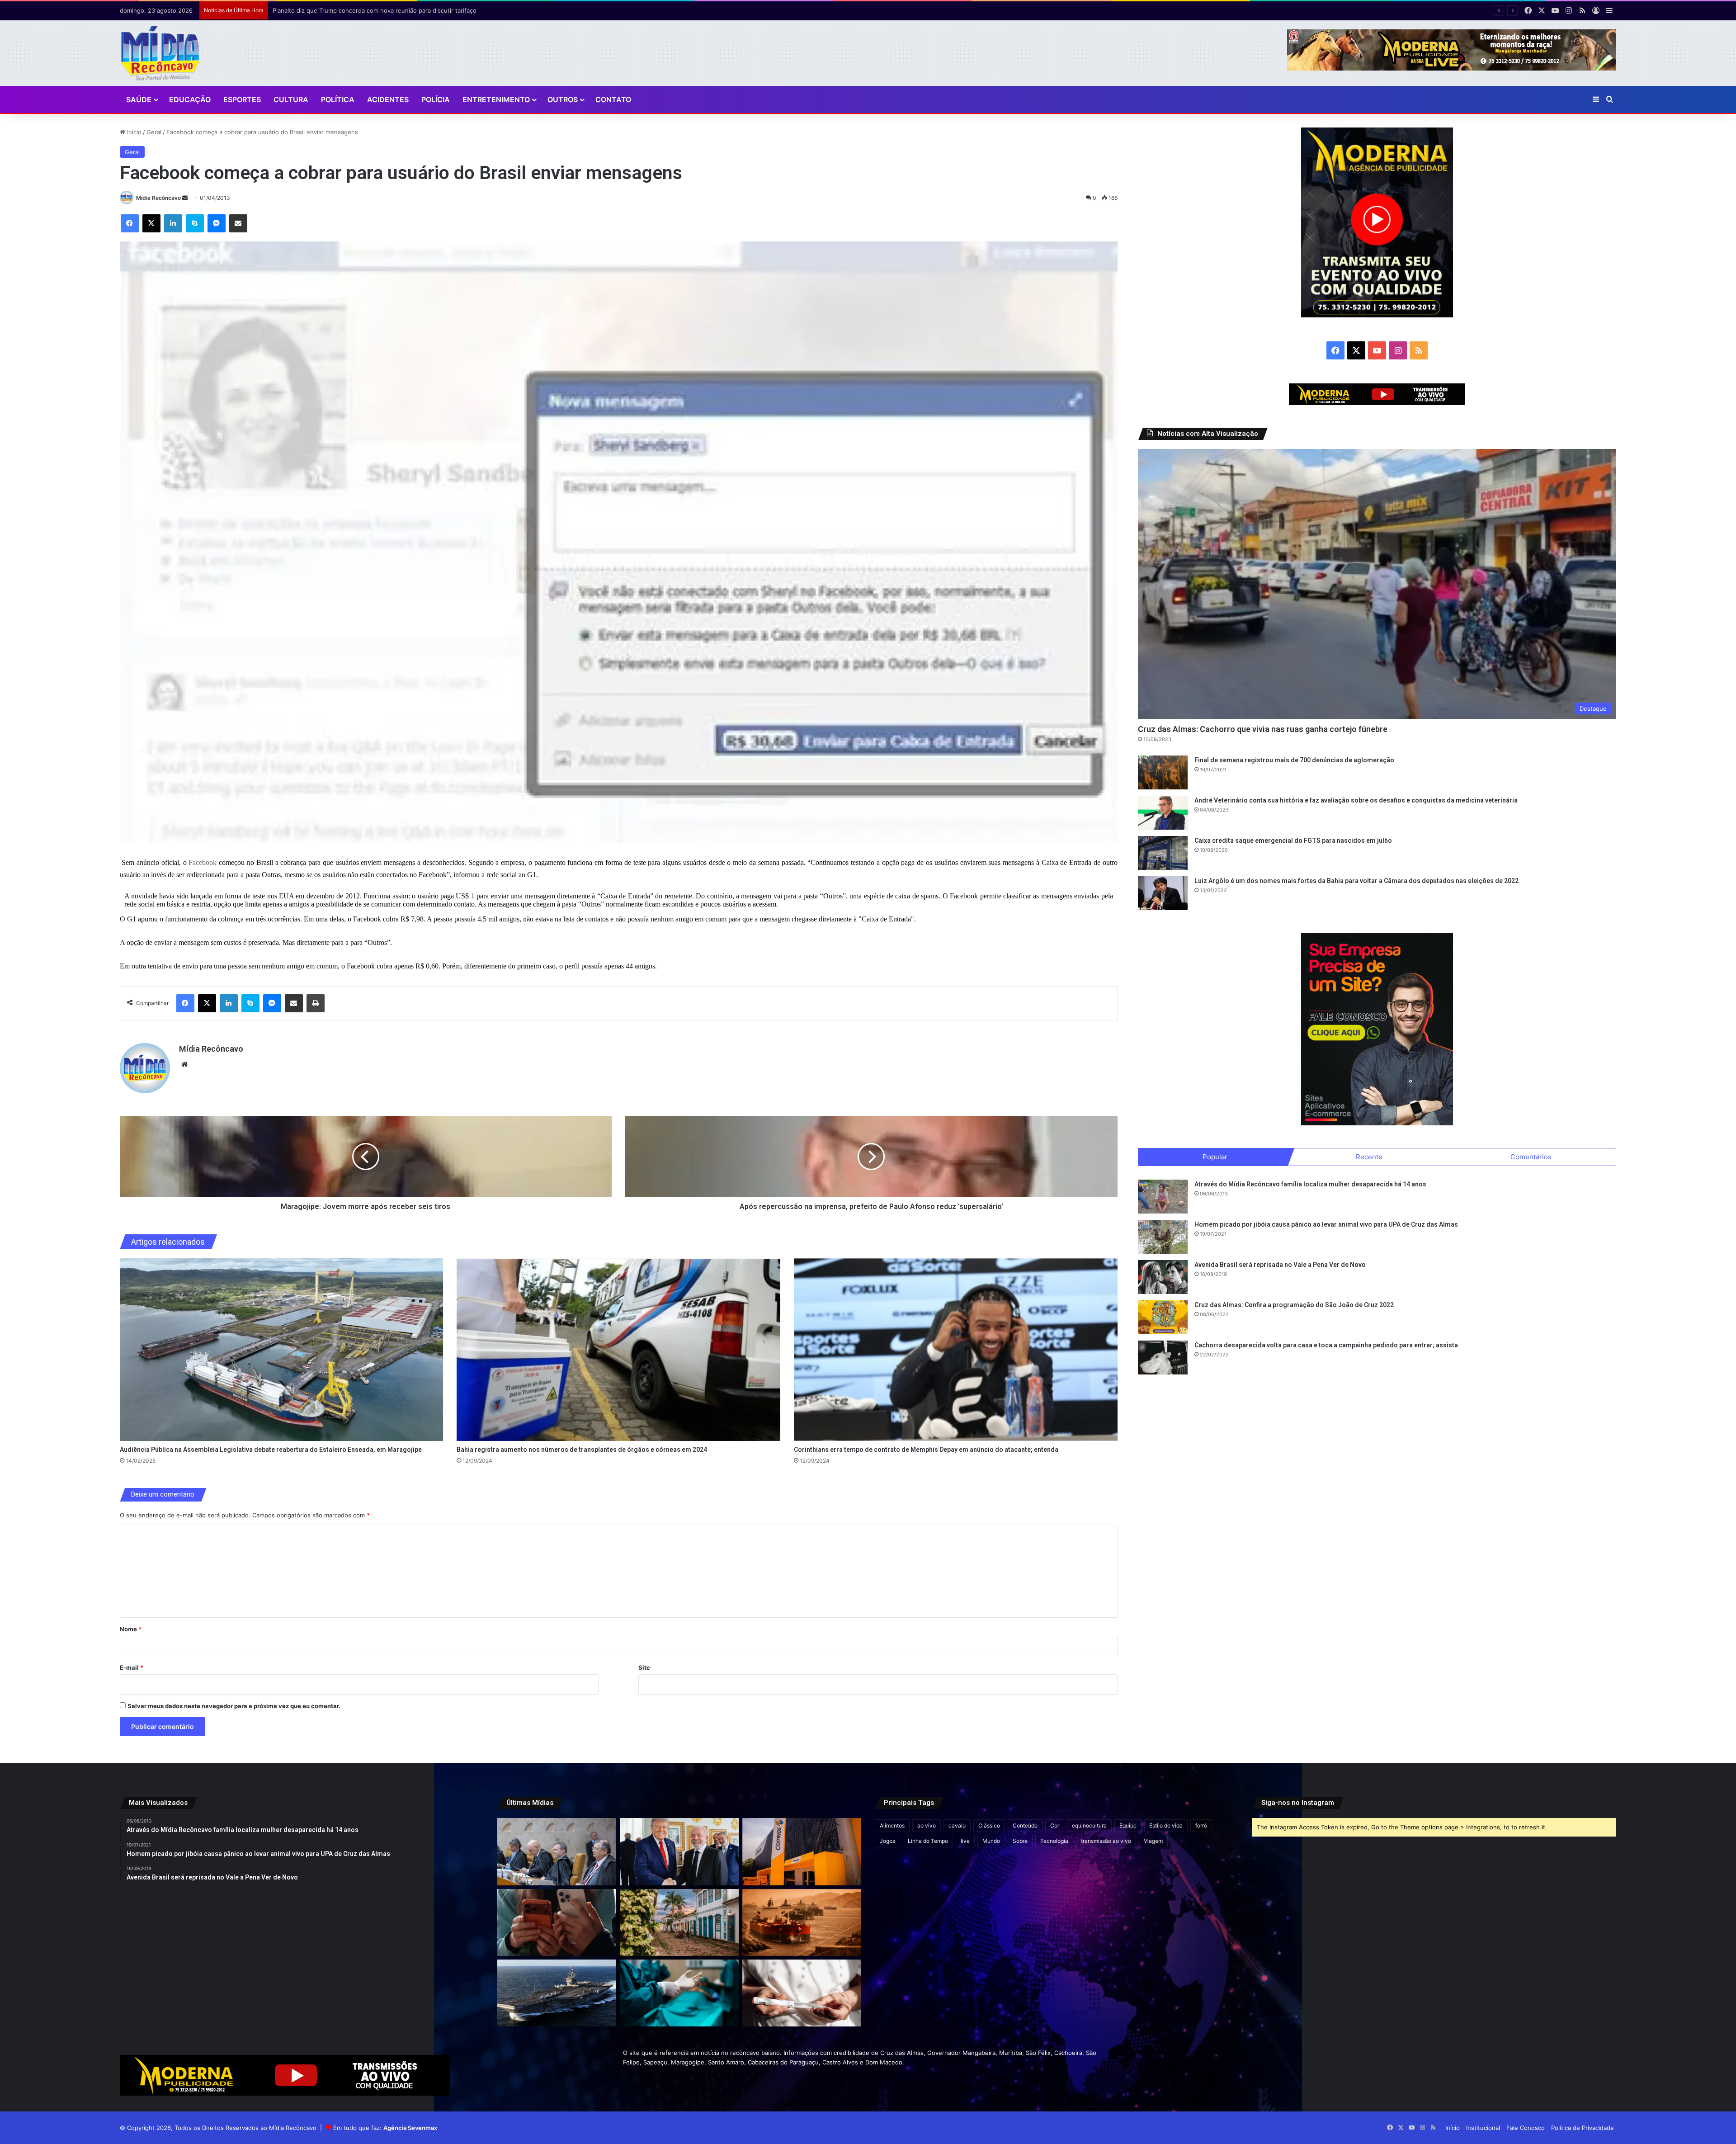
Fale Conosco (1526, 2128)
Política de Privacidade (1583, 2128)
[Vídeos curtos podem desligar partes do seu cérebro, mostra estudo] (557, 1922)
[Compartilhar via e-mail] (238, 223)
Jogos (887, 1841)
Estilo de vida (1166, 1825)
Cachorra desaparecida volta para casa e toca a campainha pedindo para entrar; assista (1326, 1345)
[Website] (184, 1064)
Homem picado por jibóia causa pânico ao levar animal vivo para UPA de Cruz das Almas (1326, 1224)
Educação (190, 99)
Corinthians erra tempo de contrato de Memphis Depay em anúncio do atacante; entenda (926, 1450)
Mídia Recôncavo (158, 198)
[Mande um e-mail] (185, 198)
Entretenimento (496, 99)
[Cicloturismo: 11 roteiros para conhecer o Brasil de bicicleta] (679, 1922)
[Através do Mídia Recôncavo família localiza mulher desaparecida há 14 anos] (1163, 1197)
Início (133, 132)
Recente (1369, 1157)
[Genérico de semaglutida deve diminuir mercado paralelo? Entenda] (802, 1993)
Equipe (1128, 1825)
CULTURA (291, 99)
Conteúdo (1025, 1825)
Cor (1055, 1825)
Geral (154, 132)
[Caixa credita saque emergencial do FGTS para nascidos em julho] (1163, 853)
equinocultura (1089, 1825)
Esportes (242, 99)
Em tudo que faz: (385, 2128)
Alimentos (892, 1825)
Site (644, 1667)
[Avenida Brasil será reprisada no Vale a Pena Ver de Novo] (1163, 1277)
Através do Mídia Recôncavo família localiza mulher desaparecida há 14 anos (1310, 1184)
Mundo (991, 1841)
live (965, 1841)
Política (338, 99)
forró (1201, 1825)
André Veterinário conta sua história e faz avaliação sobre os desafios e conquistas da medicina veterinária (1356, 800)
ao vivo (927, 1825)
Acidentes (388, 99)
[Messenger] (217, 223)
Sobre (1020, 1841)
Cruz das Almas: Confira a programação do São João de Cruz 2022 (1294, 1305)
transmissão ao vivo (1106, 1841)
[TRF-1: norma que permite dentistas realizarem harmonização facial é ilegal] (679, 1993)
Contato (613, 99)
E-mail (132, 1667)
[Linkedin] (173, 223)
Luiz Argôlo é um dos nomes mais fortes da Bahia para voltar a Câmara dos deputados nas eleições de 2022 (1356, 881)
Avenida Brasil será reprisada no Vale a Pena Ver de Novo (1280, 1265)
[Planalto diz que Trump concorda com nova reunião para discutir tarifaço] (679, 1851)
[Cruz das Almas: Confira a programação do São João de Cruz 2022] (1163, 1317)
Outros (563, 99)
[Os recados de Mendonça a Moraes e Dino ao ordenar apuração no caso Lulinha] (557, 1851)
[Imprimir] (316, 1003)
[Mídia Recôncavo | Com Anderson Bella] (160, 53)
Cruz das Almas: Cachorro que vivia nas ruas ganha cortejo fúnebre (1263, 729)
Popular (1215, 1157)
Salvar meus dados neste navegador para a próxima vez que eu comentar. (234, 1706)
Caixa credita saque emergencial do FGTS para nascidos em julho (1293, 841)
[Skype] (195, 223)
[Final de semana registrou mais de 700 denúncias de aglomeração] (1163, 772)
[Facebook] (130, 223)
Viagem (1153, 1841)
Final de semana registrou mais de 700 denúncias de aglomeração (1294, 760)
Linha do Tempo (928, 1841)
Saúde (139, 99)
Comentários (1531, 1157)
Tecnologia (1054, 1841)
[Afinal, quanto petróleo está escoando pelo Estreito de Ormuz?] (802, 1922)
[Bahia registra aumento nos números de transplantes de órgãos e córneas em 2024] (618, 1350)
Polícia (436, 99)
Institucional (1483, 2128)
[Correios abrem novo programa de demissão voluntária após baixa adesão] (802, 1851)
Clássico (989, 1825)
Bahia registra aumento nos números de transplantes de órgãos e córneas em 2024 (582, 1450)
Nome (131, 1629)
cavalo (957, 1825)
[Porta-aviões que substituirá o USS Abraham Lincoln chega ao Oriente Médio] (557, 1993)
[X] (151, 223)
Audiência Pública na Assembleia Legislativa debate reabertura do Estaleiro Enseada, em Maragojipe (271, 1450)
